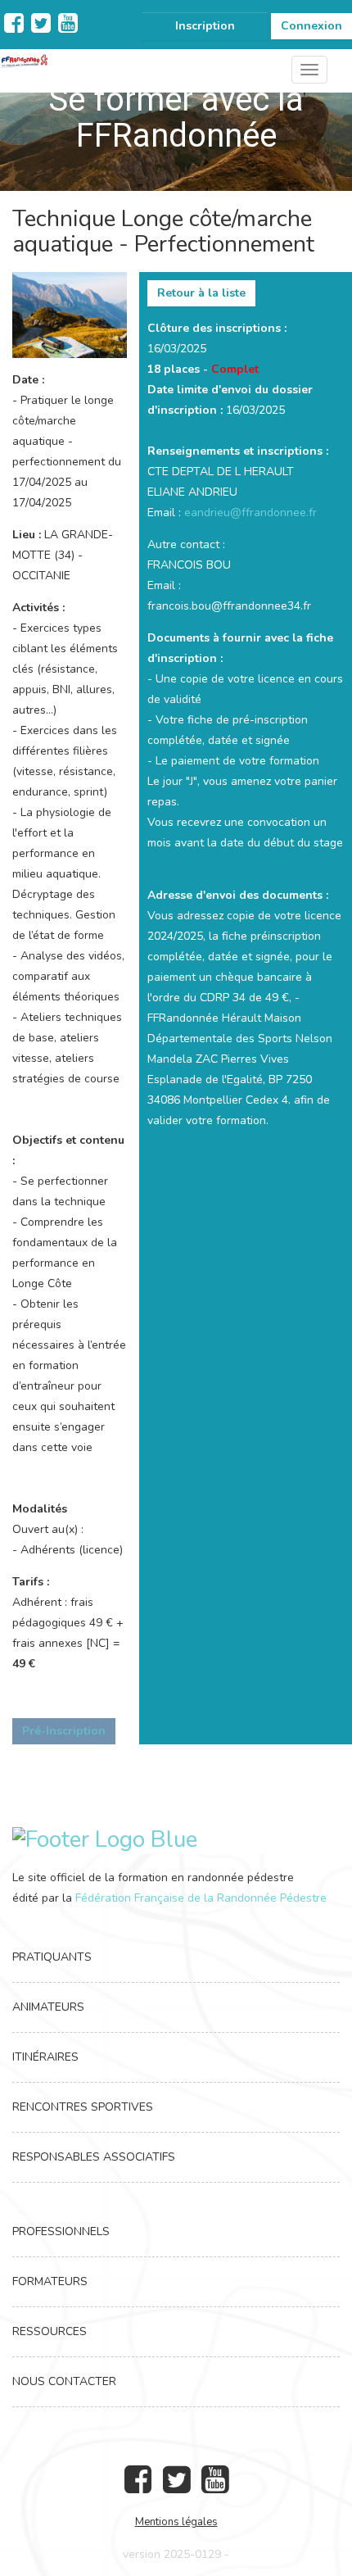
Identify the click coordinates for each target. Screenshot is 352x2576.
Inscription (205, 26)
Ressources (50, 2331)
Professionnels (61, 2231)
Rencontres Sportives (83, 2107)
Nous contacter (64, 2381)
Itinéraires (45, 2057)
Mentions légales (176, 2522)
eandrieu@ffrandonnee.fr (250, 512)
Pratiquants (52, 1957)
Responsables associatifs (94, 2157)
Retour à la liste (201, 293)
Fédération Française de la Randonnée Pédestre (201, 1898)
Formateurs (50, 2281)
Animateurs (48, 2007)
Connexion (311, 26)
